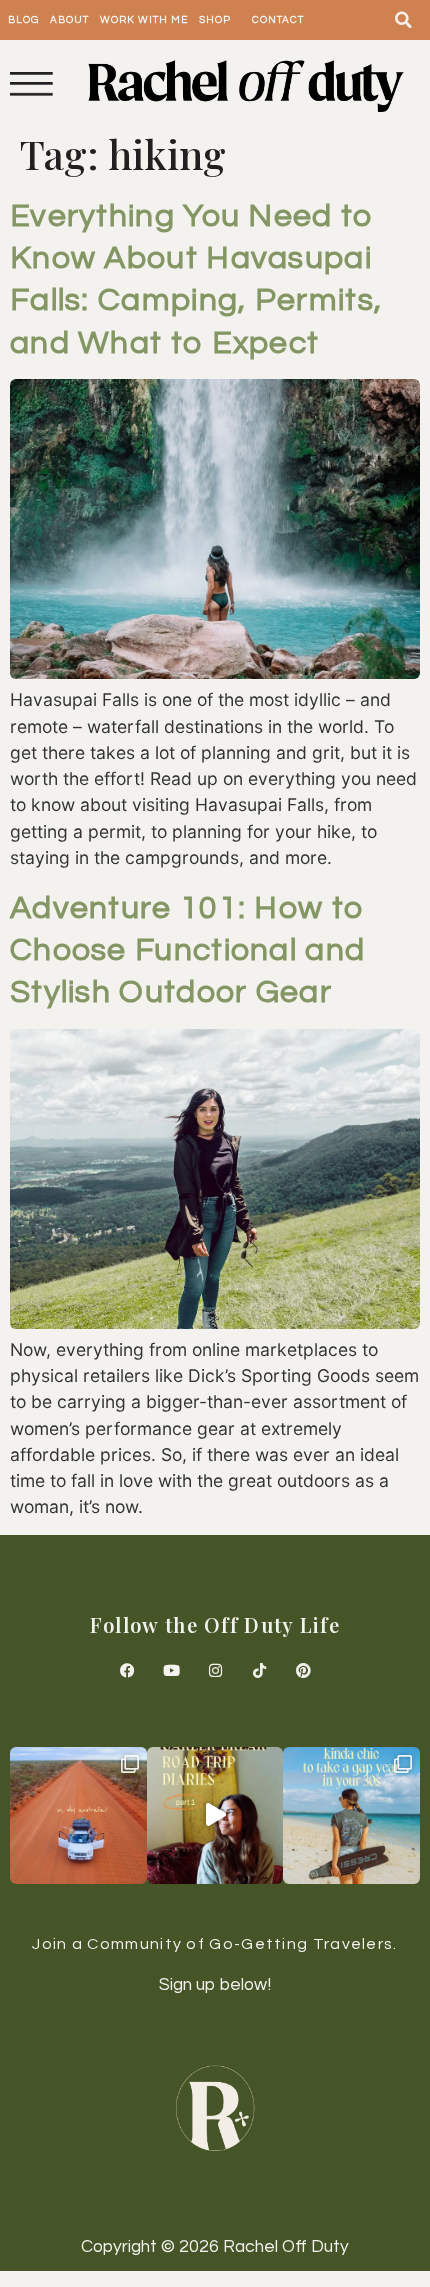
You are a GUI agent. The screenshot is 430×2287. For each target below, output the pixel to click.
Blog (23, 20)
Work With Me (144, 20)
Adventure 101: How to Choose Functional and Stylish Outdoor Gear (187, 951)
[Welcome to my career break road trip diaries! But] (215, 1815)
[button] (404, 20)
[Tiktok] (259, 1670)
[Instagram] (215, 1670)
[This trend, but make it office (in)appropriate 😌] (351, 1815)
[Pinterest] (303, 1670)
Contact (278, 20)
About (69, 20)
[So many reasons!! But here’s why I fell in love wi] (78, 1815)
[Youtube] (171, 1670)
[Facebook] (127, 1670)
